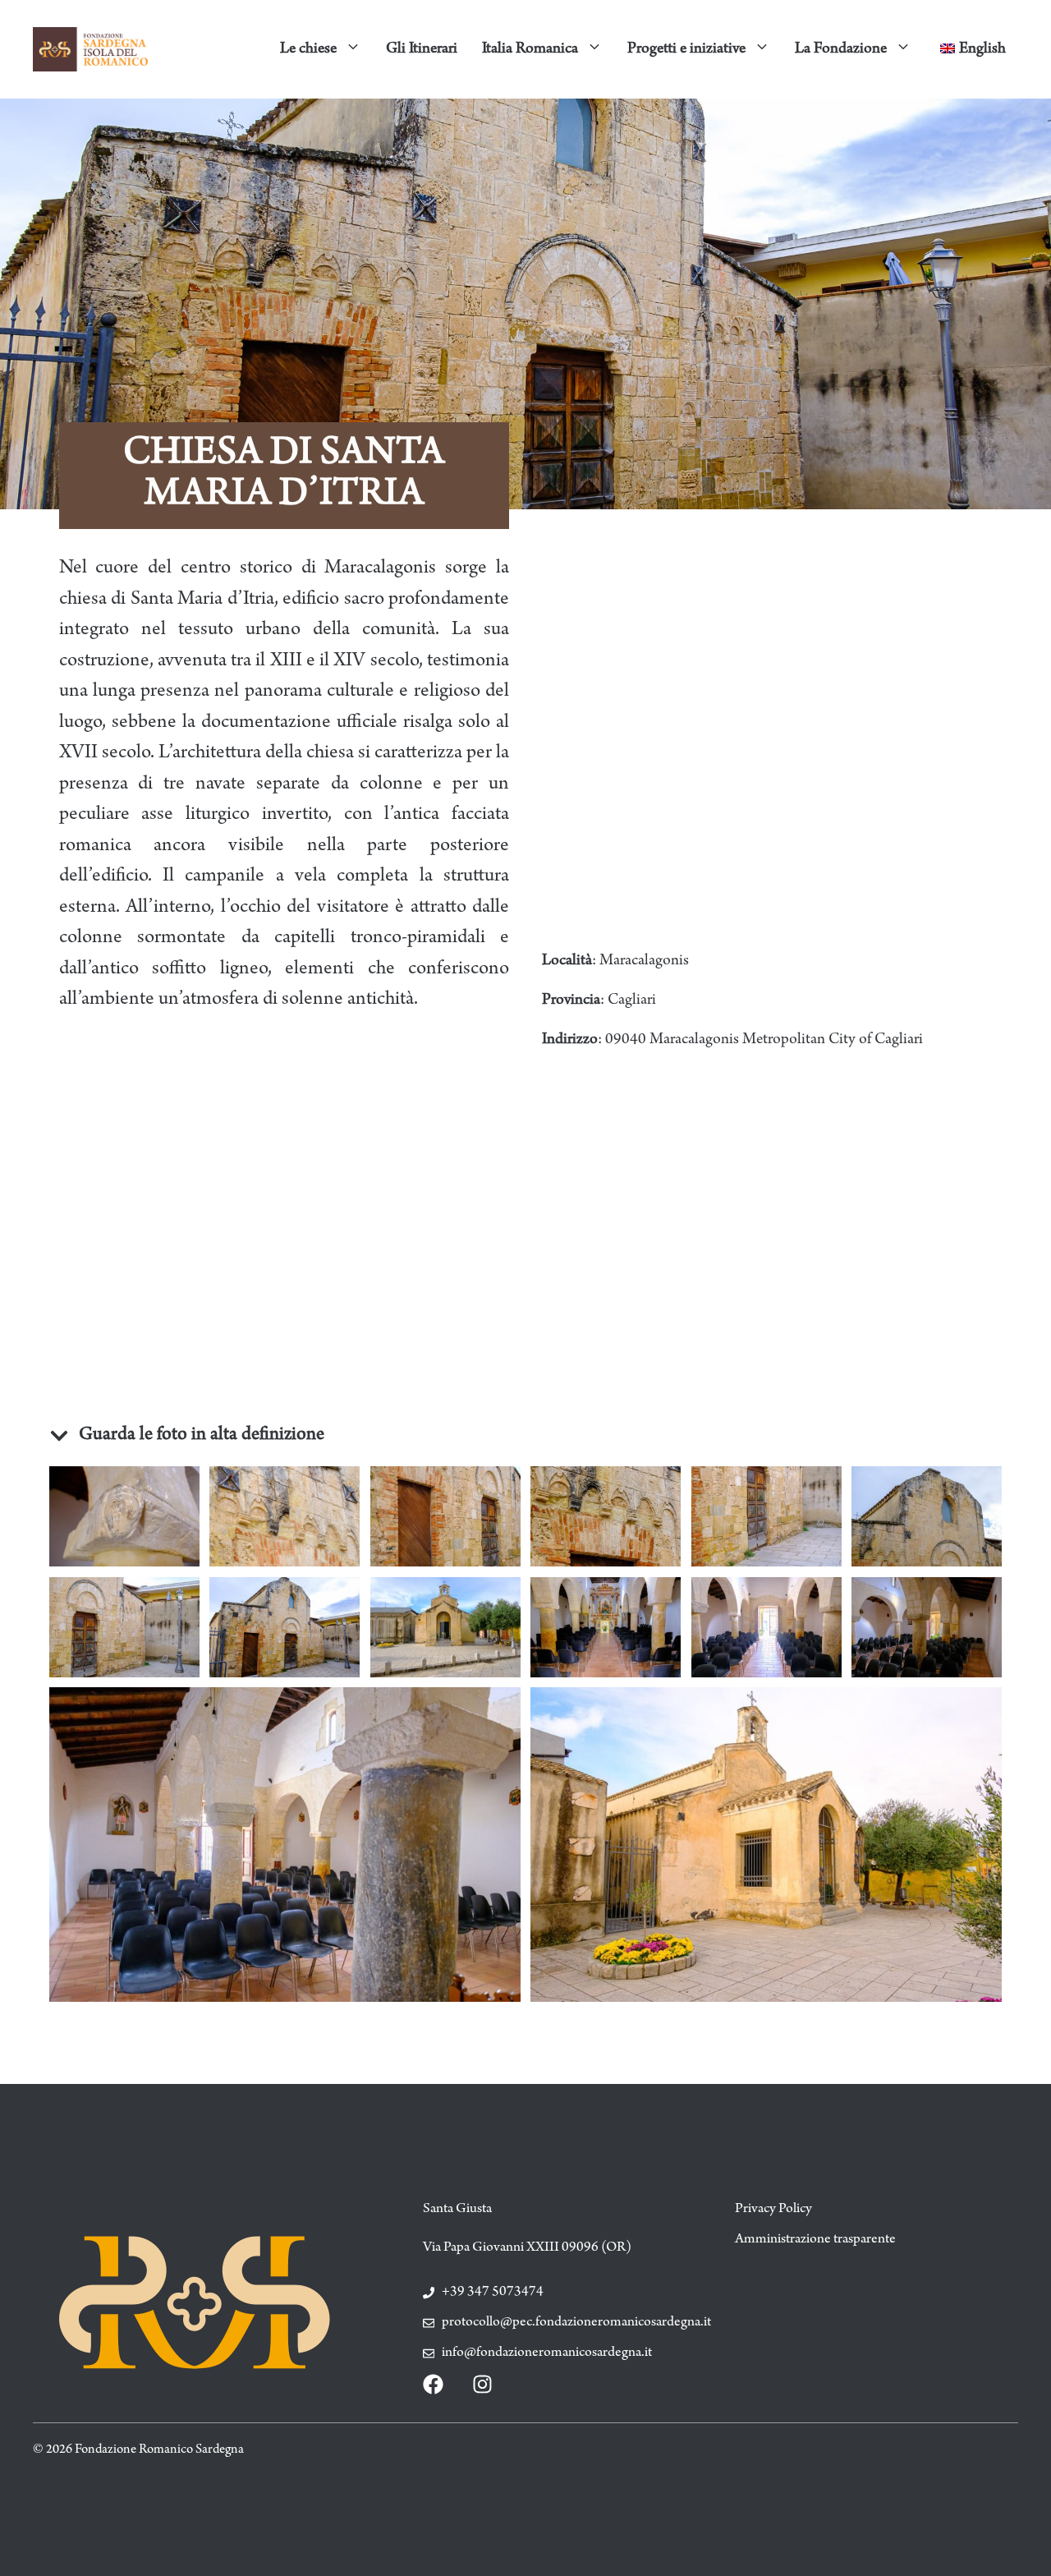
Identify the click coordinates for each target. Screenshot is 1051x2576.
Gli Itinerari (422, 49)
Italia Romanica (530, 49)
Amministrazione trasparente (815, 2240)
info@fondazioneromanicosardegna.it (547, 2353)
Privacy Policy (773, 2210)
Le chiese (308, 49)
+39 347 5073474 (493, 2293)
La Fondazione (841, 49)
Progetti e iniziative (686, 49)
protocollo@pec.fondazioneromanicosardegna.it (576, 2323)
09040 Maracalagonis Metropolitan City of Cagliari (764, 1040)
